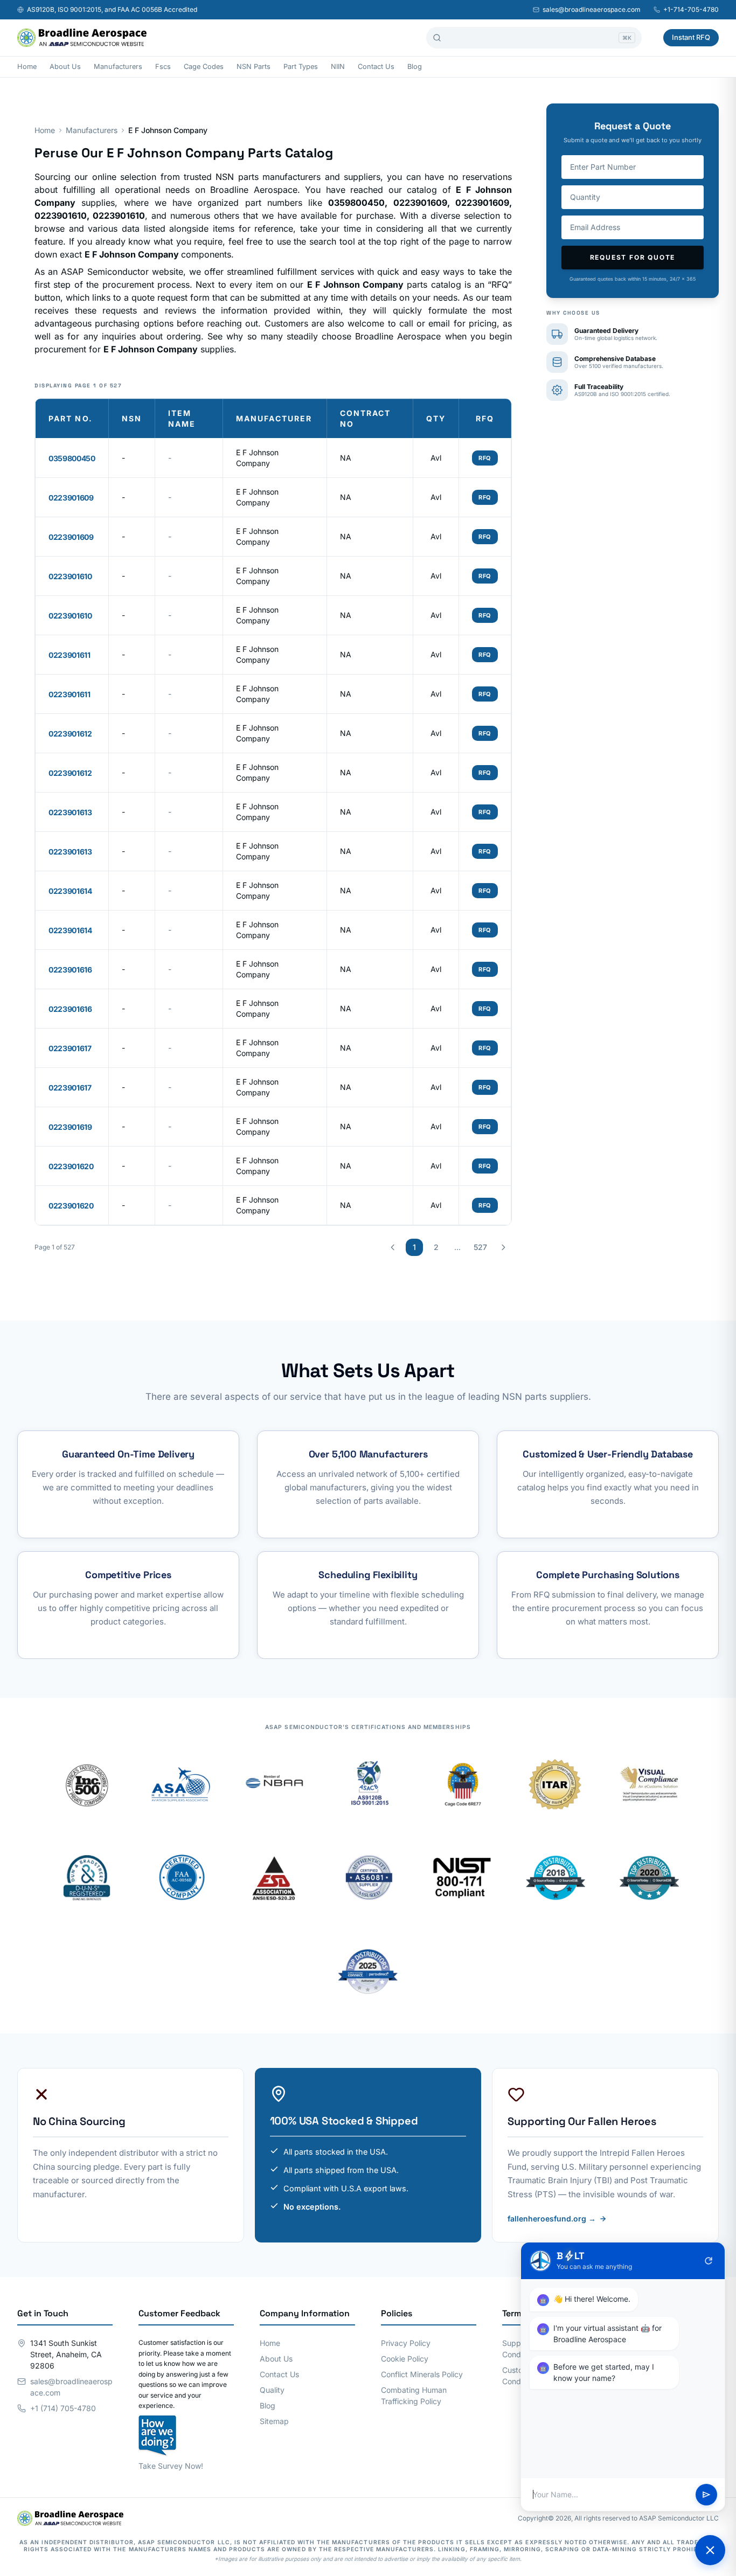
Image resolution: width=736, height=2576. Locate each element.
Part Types (301, 67)
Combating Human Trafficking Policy (414, 2396)
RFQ (485, 458)
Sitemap (274, 2421)
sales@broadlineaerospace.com (592, 9)
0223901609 (71, 498)
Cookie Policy (405, 2359)
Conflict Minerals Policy (422, 2374)
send (706, 2495)
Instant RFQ (691, 37)
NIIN (338, 67)
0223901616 (70, 970)
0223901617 (70, 1048)
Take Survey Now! (171, 2466)
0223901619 (70, 1127)
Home (27, 67)
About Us (65, 67)
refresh (709, 2261)
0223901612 (70, 734)
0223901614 (70, 891)
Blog (415, 67)
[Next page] (503, 1247)
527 (480, 1247)
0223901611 (70, 655)
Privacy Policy (406, 2343)
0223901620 (71, 1166)
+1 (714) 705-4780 (63, 2408)
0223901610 (70, 576)
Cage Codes (204, 67)
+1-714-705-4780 (691, 9)
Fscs (163, 67)
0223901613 (70, 812)
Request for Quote (633, 257)
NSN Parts (254, 67)
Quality (272, 2390)
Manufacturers (118, 67)
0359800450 (72, 458)
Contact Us (376, 67)
